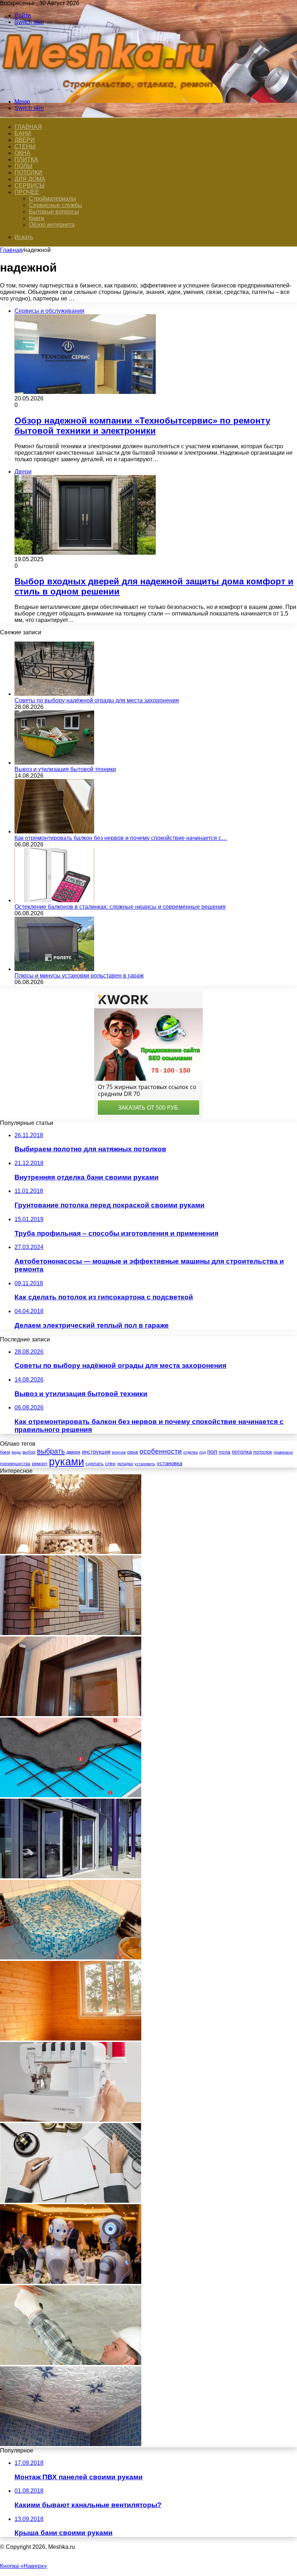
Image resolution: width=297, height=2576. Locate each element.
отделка (191, 1452)
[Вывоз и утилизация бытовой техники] (54, 763)
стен (110, 1463)
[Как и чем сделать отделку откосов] (71, 1714)
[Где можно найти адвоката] (71, 2201)
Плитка (26, 159)
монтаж (119, 1452)
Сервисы (30, 186)
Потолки (28, 173)
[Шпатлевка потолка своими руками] (71, 2363)
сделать (95, 1464)
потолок (263, 1452)
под (202, 1452)
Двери (25, 140)
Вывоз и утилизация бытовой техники (65, 769)
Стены (25, 146)
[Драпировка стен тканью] (71, 1552)
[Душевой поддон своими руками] (71, 1957)
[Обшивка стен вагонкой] (71, 2039)
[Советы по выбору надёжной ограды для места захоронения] (54, 694)
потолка (242, 1452)
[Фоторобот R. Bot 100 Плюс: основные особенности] (71, 2282)
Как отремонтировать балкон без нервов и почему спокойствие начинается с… (121, 838)
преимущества (15, 1464)
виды (16, 1452)
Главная (11, 250)
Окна (22, 153)
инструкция (96, 1452)
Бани (23, 133)
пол (212, 1452)
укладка (125, 1464)
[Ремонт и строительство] (112, 89)
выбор (29, 1452)
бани (5, 1452)
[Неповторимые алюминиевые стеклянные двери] (71, 1876)
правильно (283, 1452)
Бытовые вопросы (54, 212)
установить (145, 1464)
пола (225, 1452)
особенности (161, 1451)
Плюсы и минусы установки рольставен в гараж (79, 976)
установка (170, 1463)
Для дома (30, 179)
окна (133, 1452)
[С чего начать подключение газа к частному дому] (71, 1633)
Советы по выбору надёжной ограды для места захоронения (97, 700)
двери (73, 1452)
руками (66, 1461)
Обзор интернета (52, 225)
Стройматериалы (53, 199)
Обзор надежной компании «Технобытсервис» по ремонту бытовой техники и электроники (142, 426)
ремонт (40, 1464)
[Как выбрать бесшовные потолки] (71, 2444)
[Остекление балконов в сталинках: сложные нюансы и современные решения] (54, 900)
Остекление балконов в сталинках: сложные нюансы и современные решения (120, 907)
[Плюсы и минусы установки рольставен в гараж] (54, 969)
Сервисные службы (56, 205)
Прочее (27, 192)
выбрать (51, 1451)
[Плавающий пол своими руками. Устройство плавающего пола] (71, 1795)
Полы (23, 166)
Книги (37, 218)
